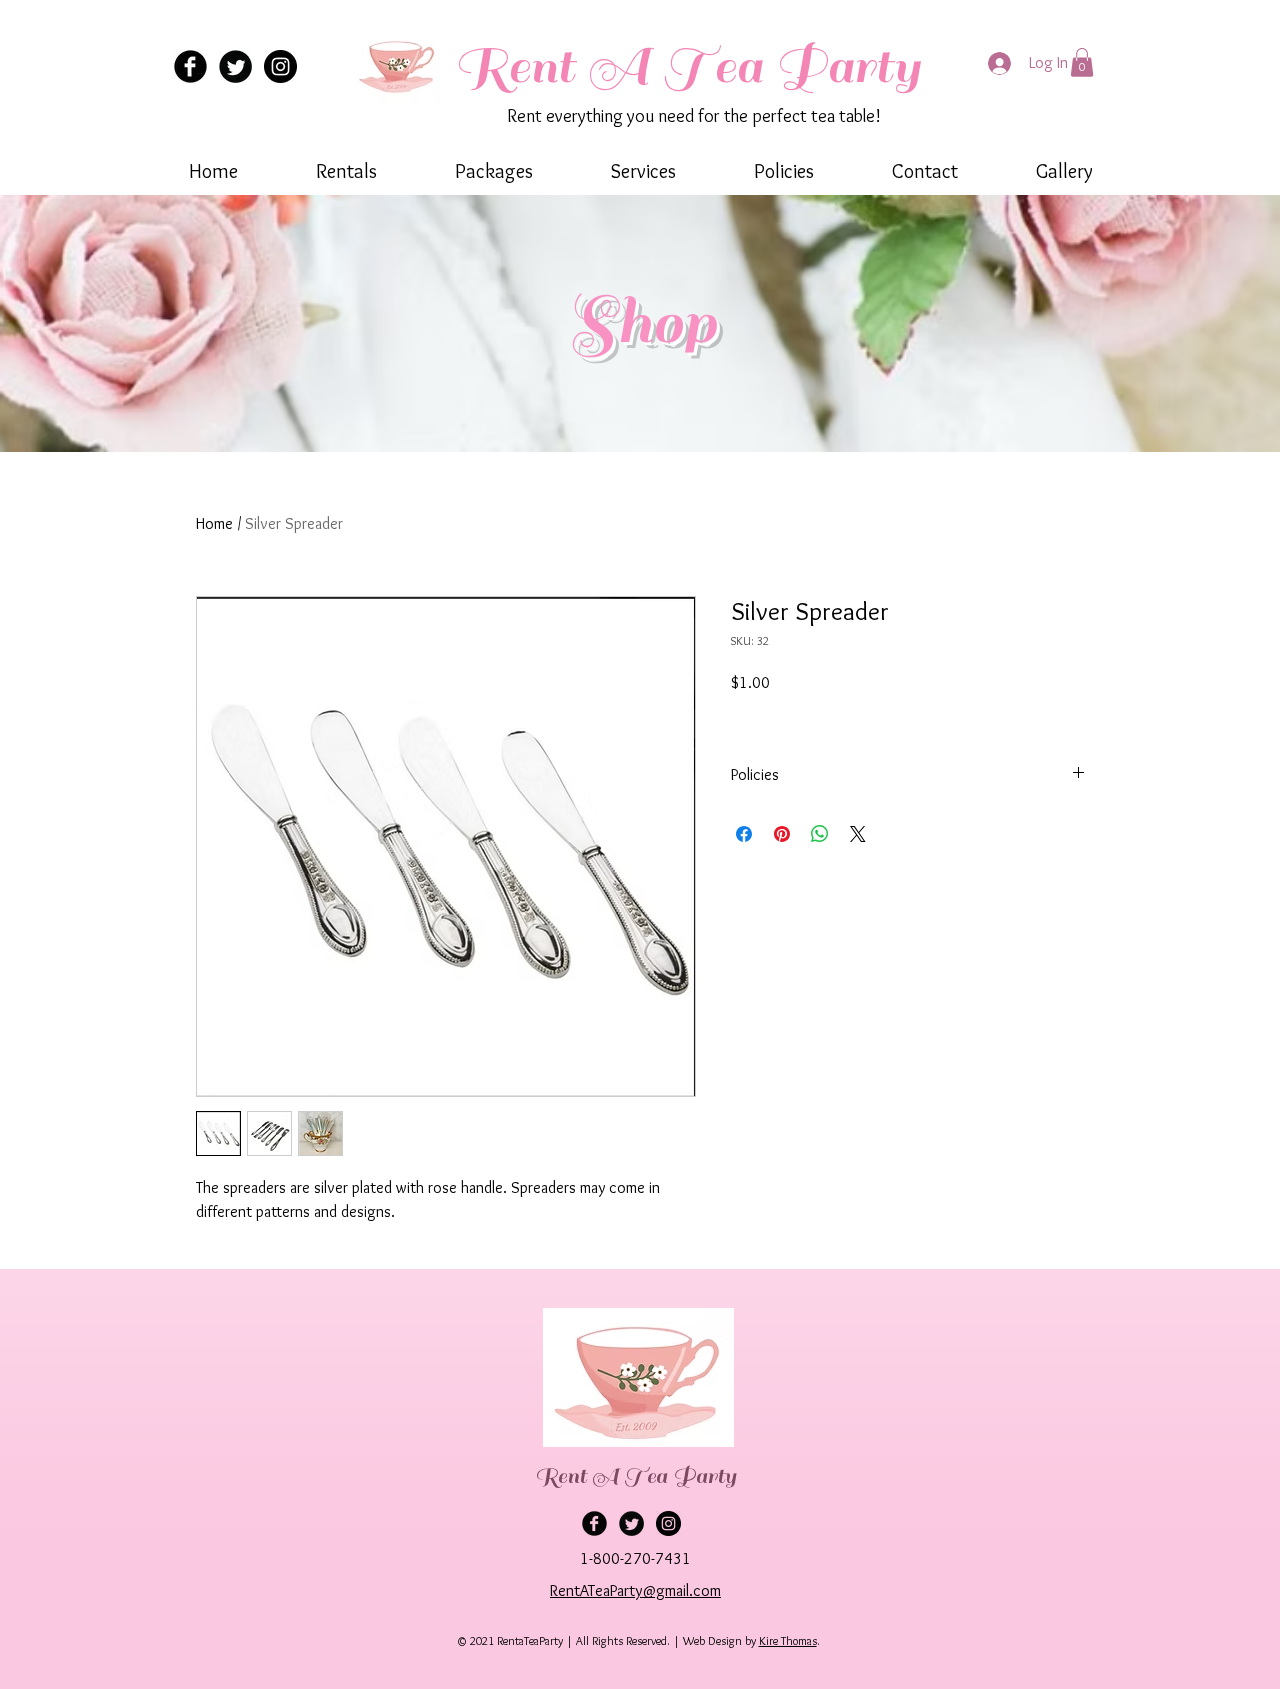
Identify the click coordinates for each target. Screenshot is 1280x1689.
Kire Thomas (788, 1640)
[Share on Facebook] (744, 834)
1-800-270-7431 (635, 1558)
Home (214, 523)
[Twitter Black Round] (235, 66)
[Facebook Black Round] (190, 66)
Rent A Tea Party (687, 66)
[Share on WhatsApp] (820, 834)
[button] (1082, 62)
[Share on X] (858, 834)
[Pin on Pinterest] (782, 834)
